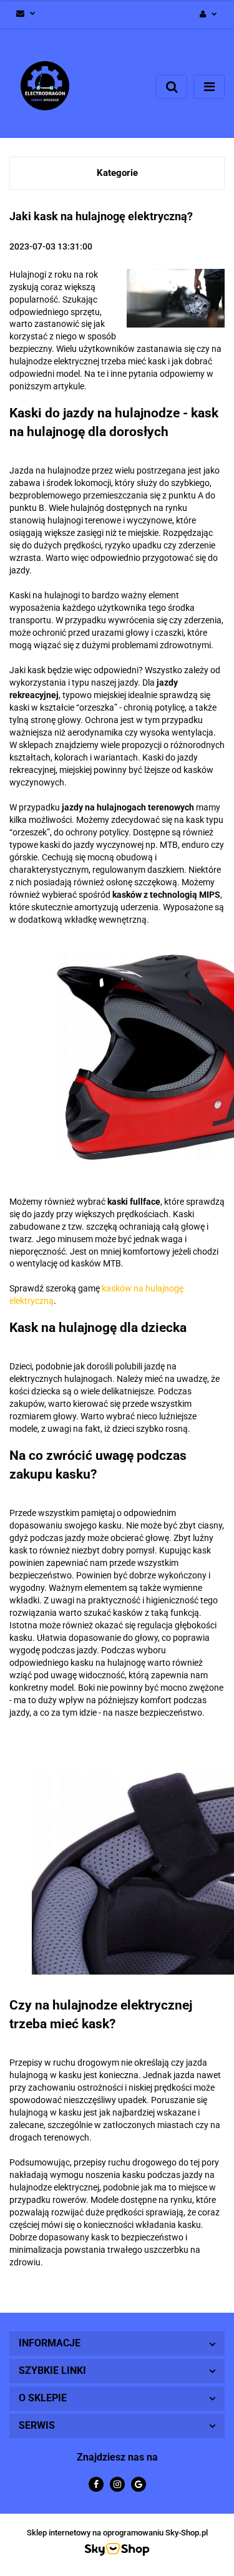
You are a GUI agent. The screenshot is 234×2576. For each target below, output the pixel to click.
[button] (117, 2344)
